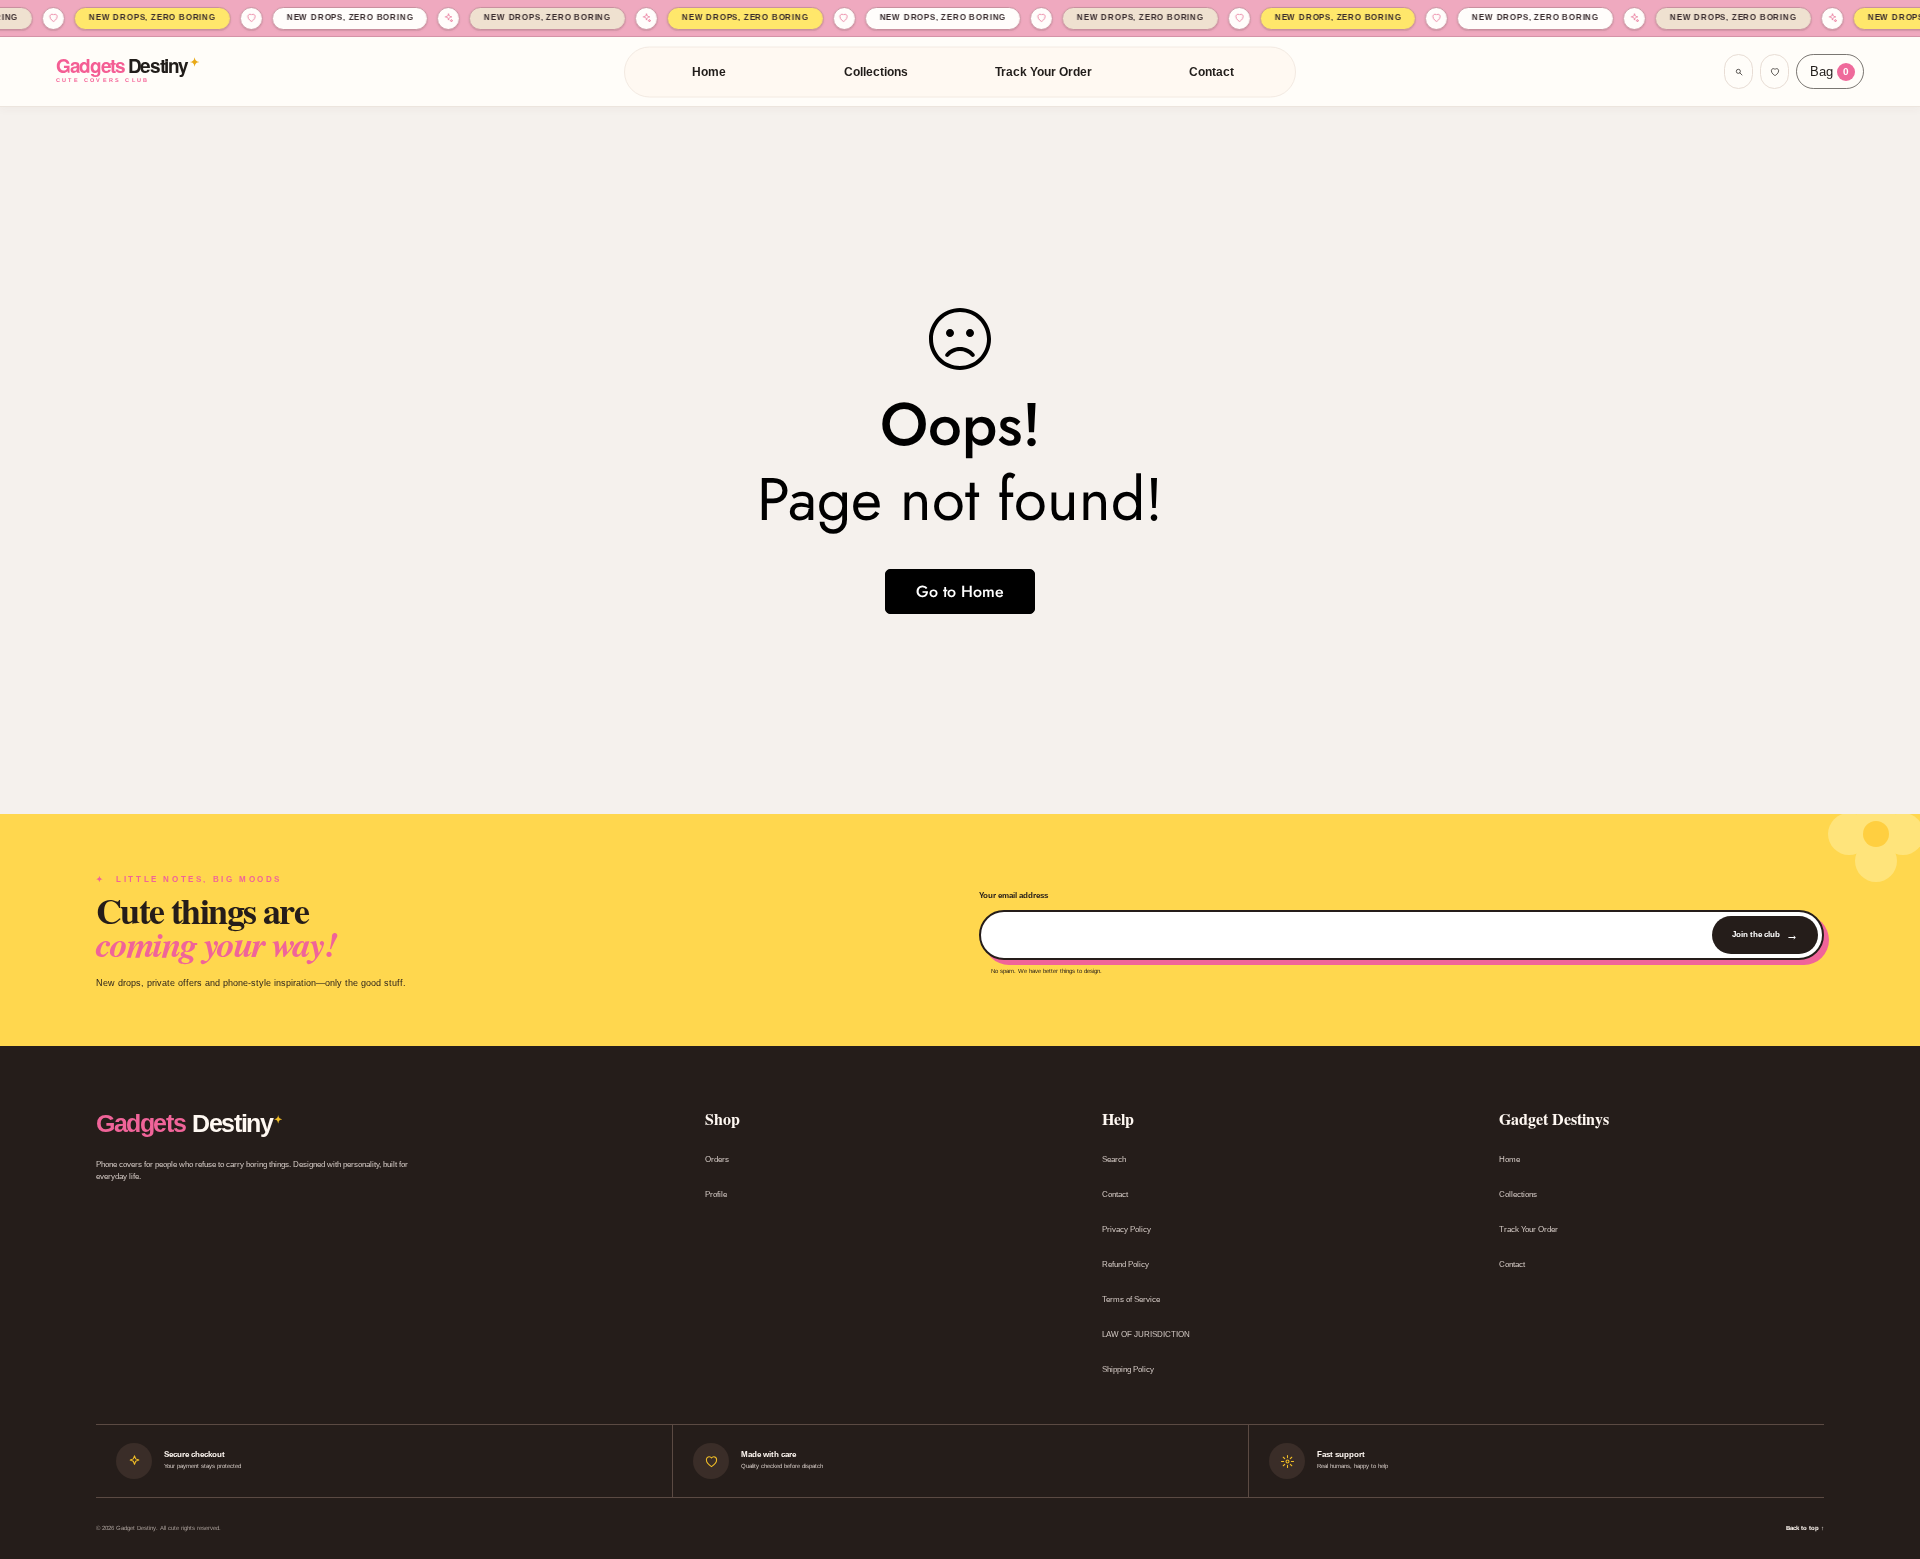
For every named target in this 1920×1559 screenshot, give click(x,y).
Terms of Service (1131, 1299)
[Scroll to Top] (1881, 1450)
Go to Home (960, 591)
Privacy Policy (1126, 1229)
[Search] (1738, 71)
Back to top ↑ (1805, 1528)
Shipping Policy (1128, 1369)
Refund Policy (1125, 1264)
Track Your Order (1043, 72)
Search (1114, 1159)
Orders (717, 1159)
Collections (876, 72)
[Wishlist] (1774, 71)
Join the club (1765, 935)
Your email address (1013, 895)
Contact (1211, 72)
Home (709, 72)
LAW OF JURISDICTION (1146, 1334)
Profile (716, 1194)
